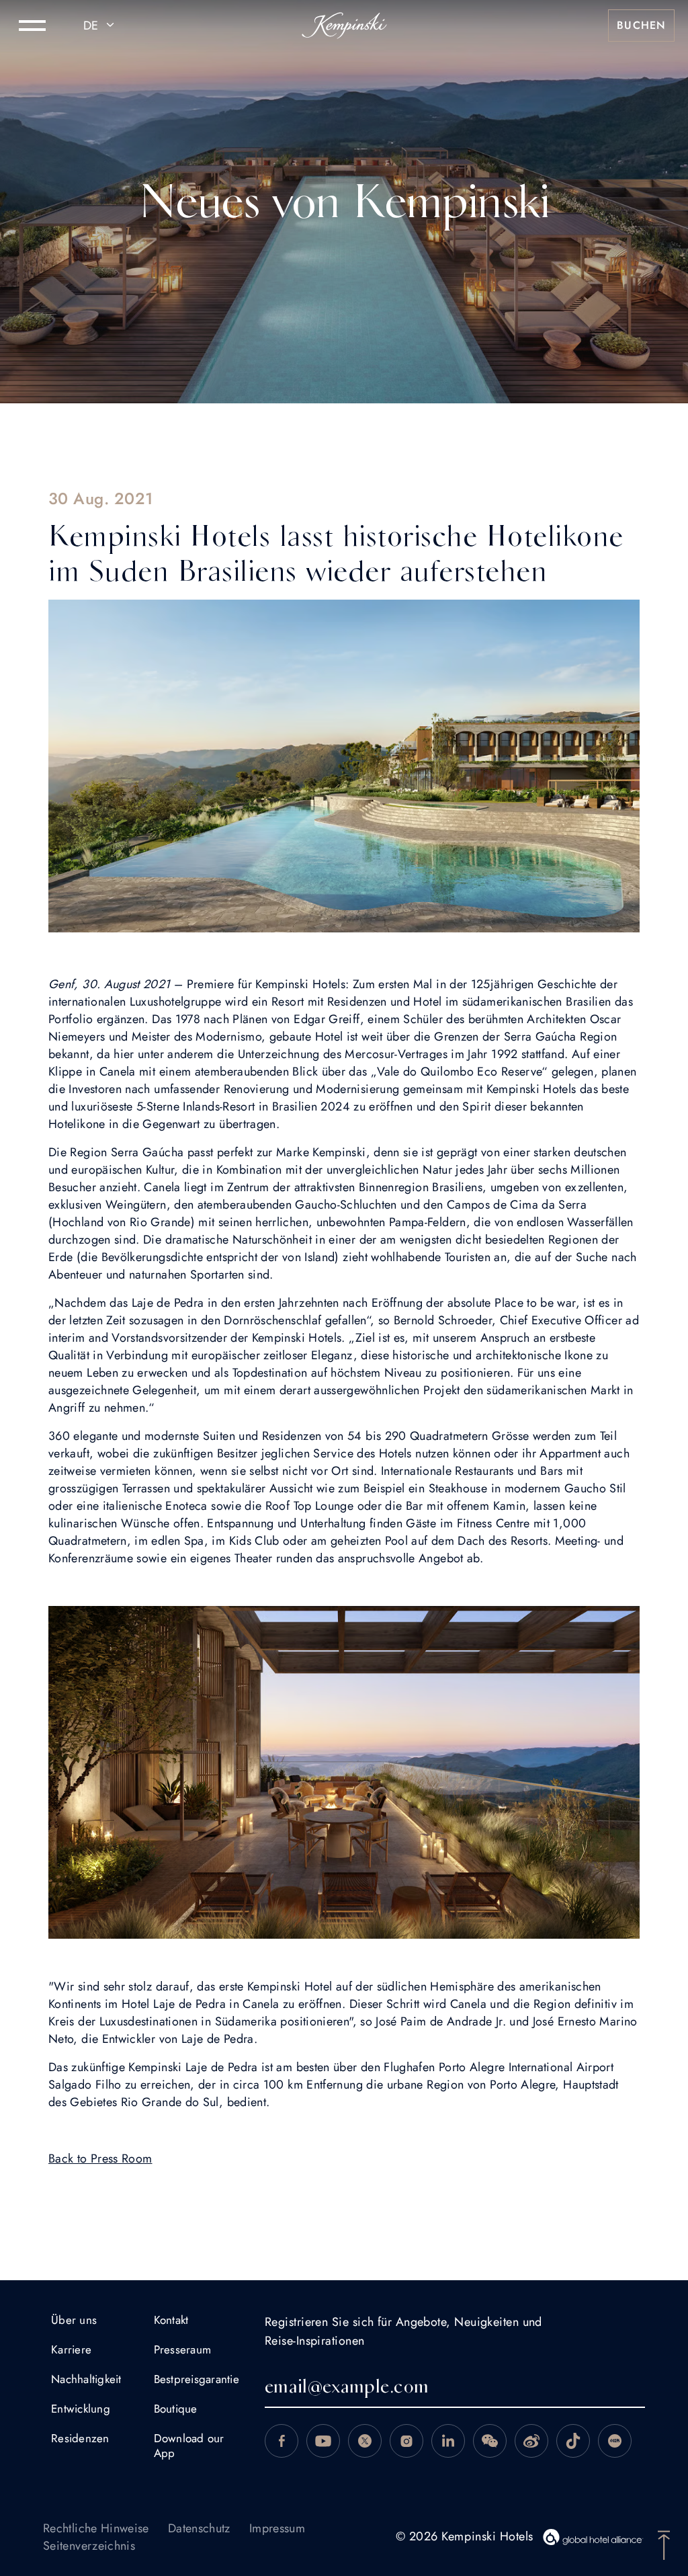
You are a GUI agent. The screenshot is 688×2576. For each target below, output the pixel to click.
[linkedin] (448, 2441)
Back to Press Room (100, 2159)
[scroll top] (664, 2544)
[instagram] (406, 2441)
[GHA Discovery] (593, 2537)
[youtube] (323, 2441)
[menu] (32, 26)
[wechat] (490, 2441)
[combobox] (101, 26)
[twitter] (365, 2441)
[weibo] (531, 2441)
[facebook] (282, 2441)
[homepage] (344, 26)
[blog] (573, 2441)
